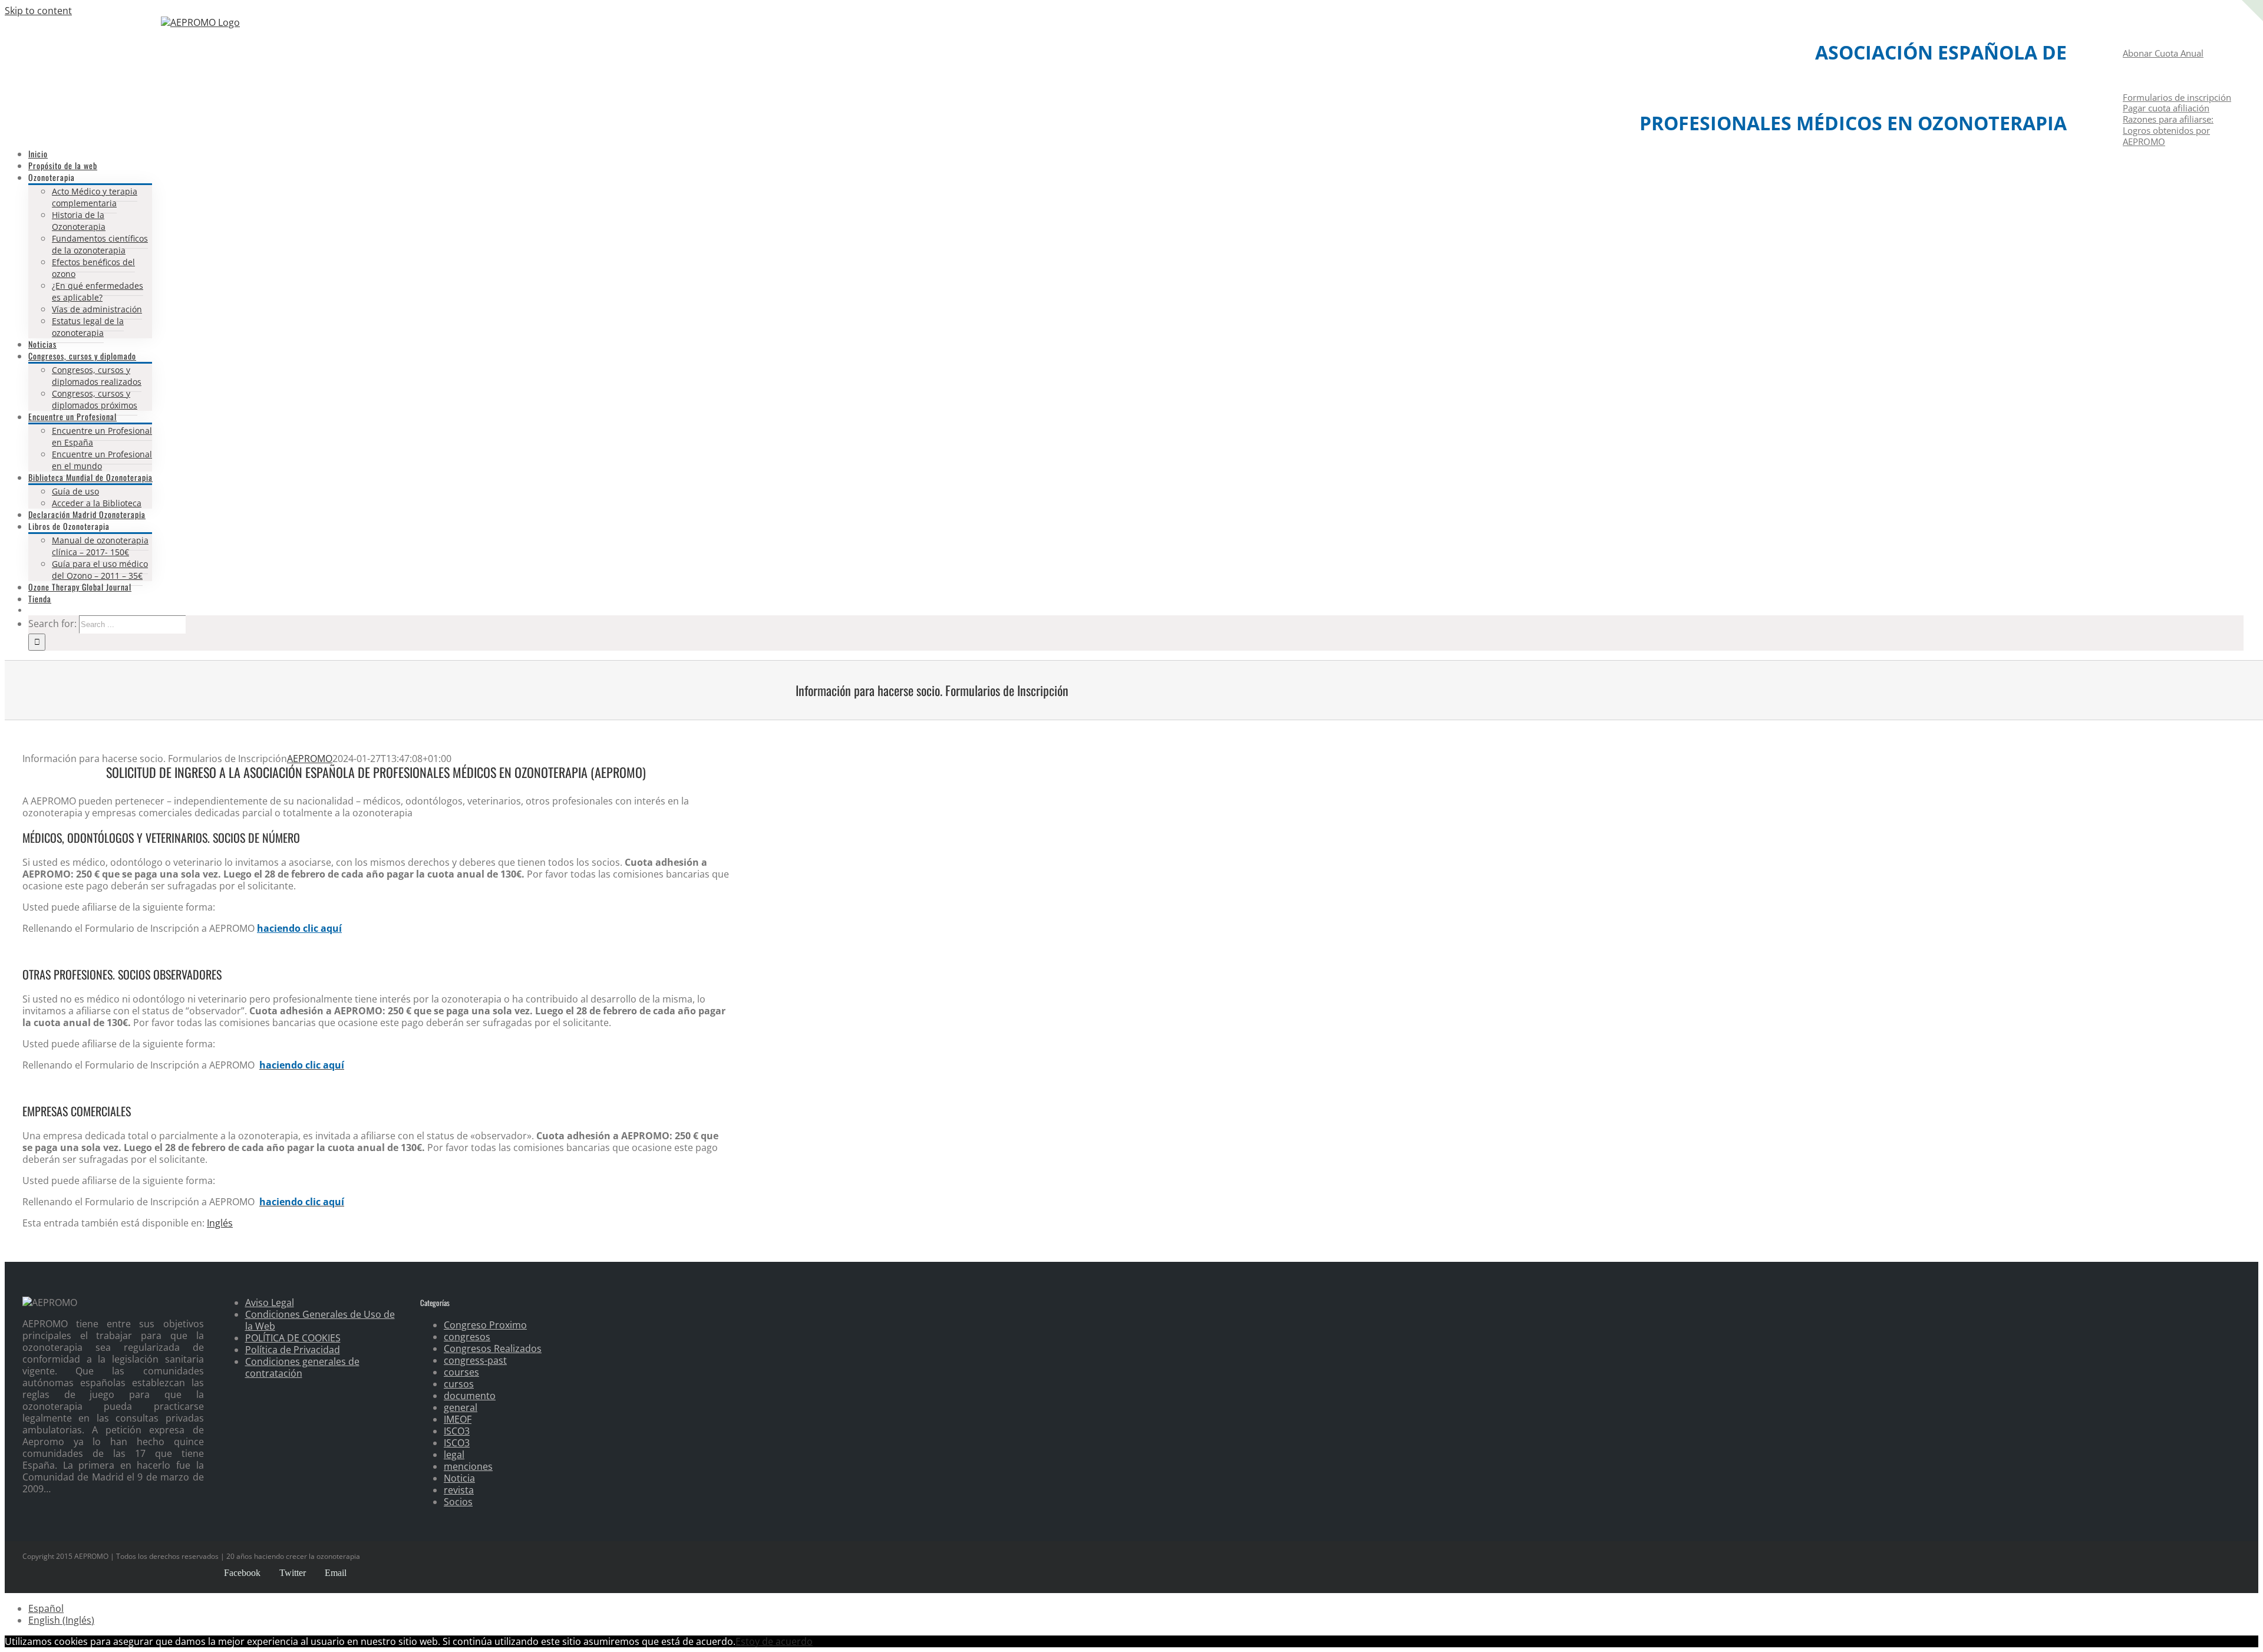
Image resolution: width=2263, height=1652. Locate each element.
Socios (458, 1502)
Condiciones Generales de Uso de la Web (320, 1320)
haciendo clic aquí (299, 928)
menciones (468, 1466)
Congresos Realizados (493, 1348)
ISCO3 (457, 1431)
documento (470, 1396)
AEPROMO (310, 759)
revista (459, 1490)
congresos (467, 1337)
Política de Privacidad (293, 1350)
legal (454, 1455)
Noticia (459, 1478)
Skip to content (38, 11)
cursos (459, 1384)
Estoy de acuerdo (774, 1641)
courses (461, 1372)
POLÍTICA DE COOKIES (293, 1338)
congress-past (475, 1360)
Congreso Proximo (485, 1325)
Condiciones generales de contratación (302, 1367)
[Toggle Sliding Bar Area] (2252, 34)
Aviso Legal (270, 1303)
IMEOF (458, 1419)
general (461, 1407)
